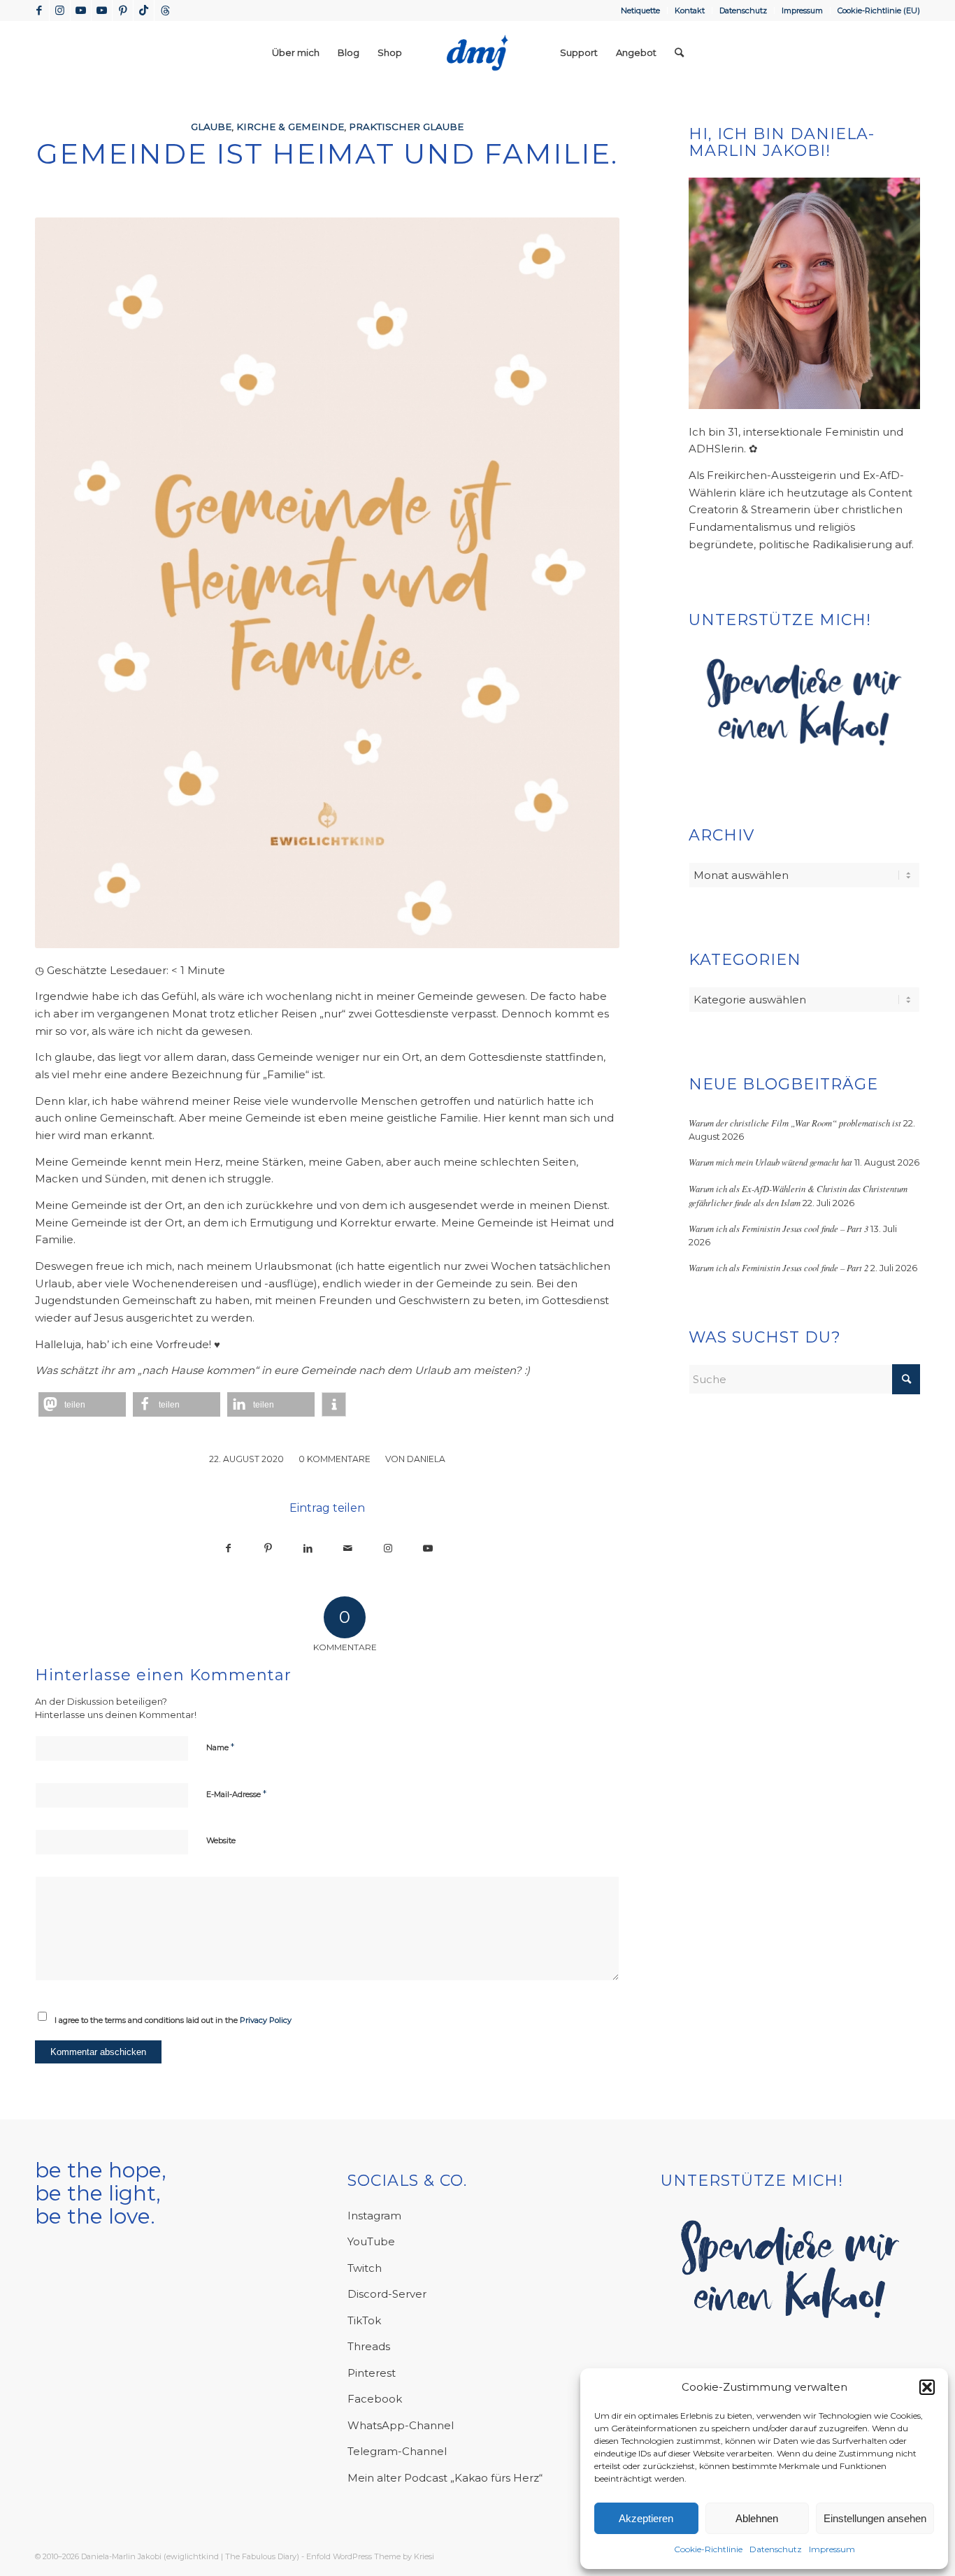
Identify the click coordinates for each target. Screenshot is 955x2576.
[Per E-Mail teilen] (348, 1548)
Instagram (374, 2216)
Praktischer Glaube (406, 127)
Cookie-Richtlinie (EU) (879, 10)
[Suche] (679, 52)
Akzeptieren (646, 2518)
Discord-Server (387, 2294)
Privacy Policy (266, 2020)
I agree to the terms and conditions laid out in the (173, 2020)
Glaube (211, 127)
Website (221, 1840)
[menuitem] (641, 10)
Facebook (375, 2399)
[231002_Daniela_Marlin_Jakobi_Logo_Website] (477, 52)
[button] (927, 2387)
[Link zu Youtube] (81, 10)
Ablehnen (757, 2518)
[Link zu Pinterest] (123, 10)
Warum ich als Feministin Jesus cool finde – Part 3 (778, 1228)
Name (220, 1747)
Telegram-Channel (397, 2451)
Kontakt (690, 10)
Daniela (426, 1459)
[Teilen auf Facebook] (228, 1548)
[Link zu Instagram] (60, 10)
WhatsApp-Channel (401, 2425)
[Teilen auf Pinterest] (268, 1548)
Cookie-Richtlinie (708, 2549)
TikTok (364, 2320)
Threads (369, 2346)
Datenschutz (776, 2549)
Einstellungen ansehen (875, 2518)
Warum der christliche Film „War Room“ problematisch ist (795, 1123)
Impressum (832, 2549)
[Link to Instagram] (388, 1548)
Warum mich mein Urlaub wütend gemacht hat (770, 1162)
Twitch (365, 2268)
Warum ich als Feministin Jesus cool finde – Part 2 (778, 1267)
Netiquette (640, 10)
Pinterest (372, 2373)
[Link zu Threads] (165, 10)
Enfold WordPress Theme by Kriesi (370, 2556)
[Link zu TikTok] (144, 10)
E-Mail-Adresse (236, 1794)
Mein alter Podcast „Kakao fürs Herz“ (445, 2478)
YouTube (371, 2241)
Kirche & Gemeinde (290, 127)
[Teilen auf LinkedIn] (308, 1548)
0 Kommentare (335, 1459)
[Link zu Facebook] (39, 10)
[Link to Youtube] (428, 1548)
